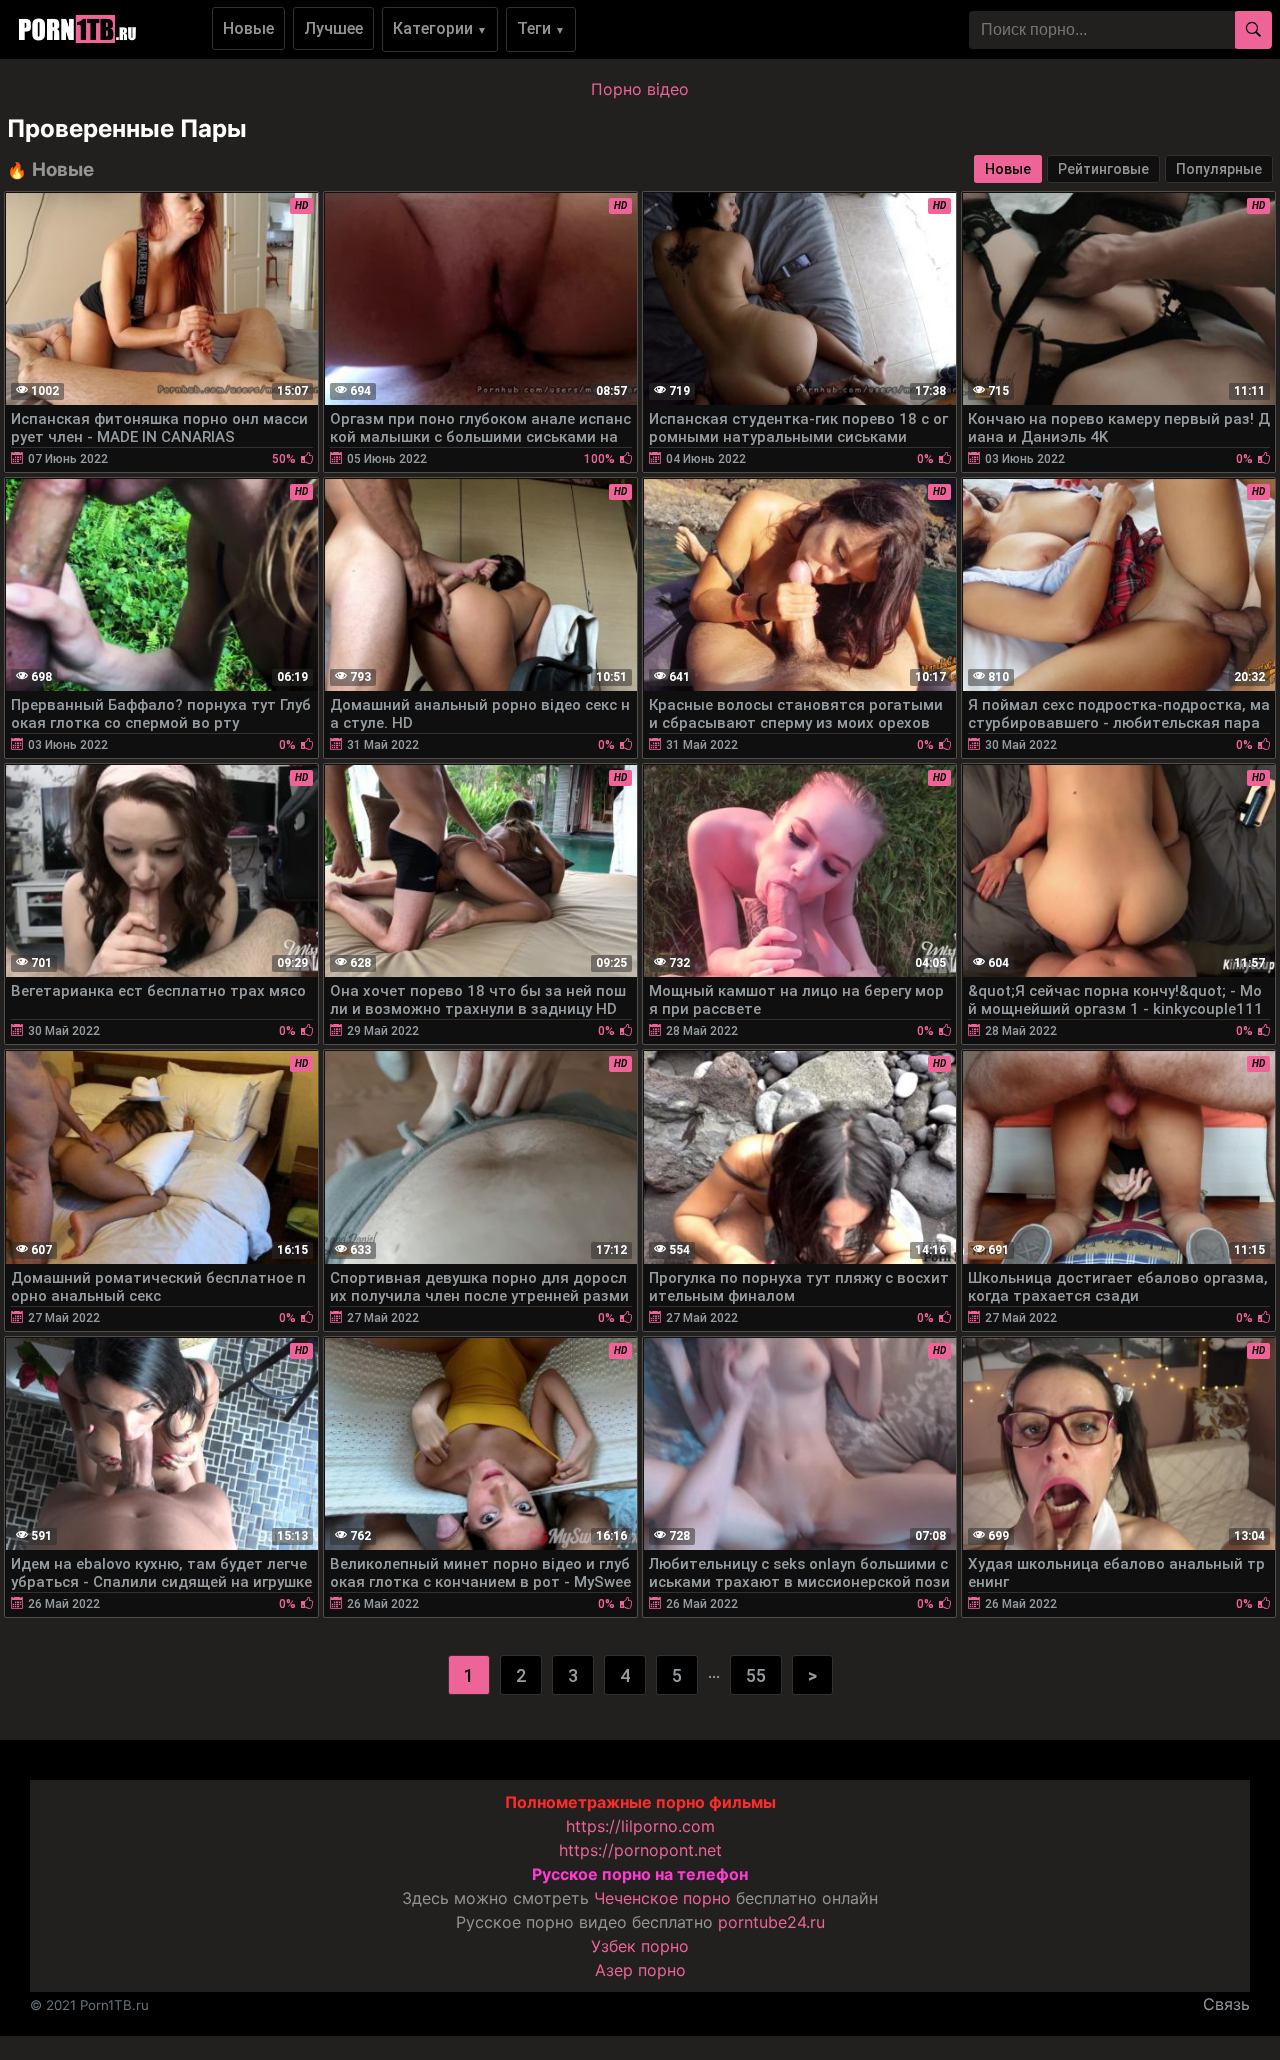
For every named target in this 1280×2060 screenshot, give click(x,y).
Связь (1226, 2004)
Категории (440, 28)
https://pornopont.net (640, 1850)
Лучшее (333, 28)
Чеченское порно (662, 1898)
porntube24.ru (771, 1922)
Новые (248, 28)
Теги (541, 28)
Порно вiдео (640, 89)
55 (756, 1675)
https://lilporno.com (640, 1826)
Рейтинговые (1103, 169)
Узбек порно (640, 1946)
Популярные (1219, 169)
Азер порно (640, 1970)
